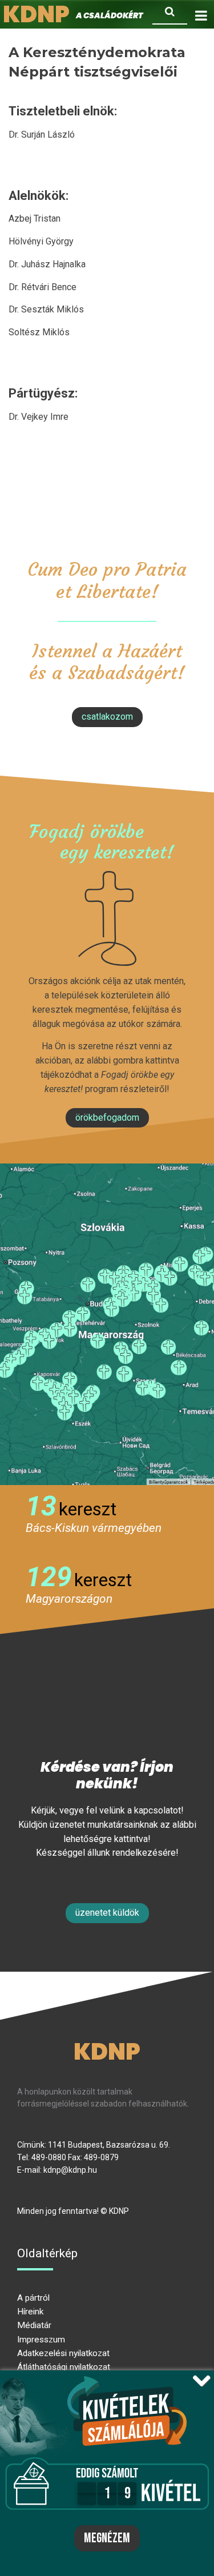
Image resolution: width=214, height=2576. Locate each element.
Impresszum (41, 2340)
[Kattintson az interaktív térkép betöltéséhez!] (107, 1324)
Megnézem (107, 2538)
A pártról (33, 2298)
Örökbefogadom (107, 1118)
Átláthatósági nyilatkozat (64, 2367)
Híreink (30, 2312)
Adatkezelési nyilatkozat (63, 2353)
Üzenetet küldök (107, 1913)
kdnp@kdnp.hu (70, 2170)
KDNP (107, 2052)
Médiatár (34, 2325)
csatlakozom (107, 717)
